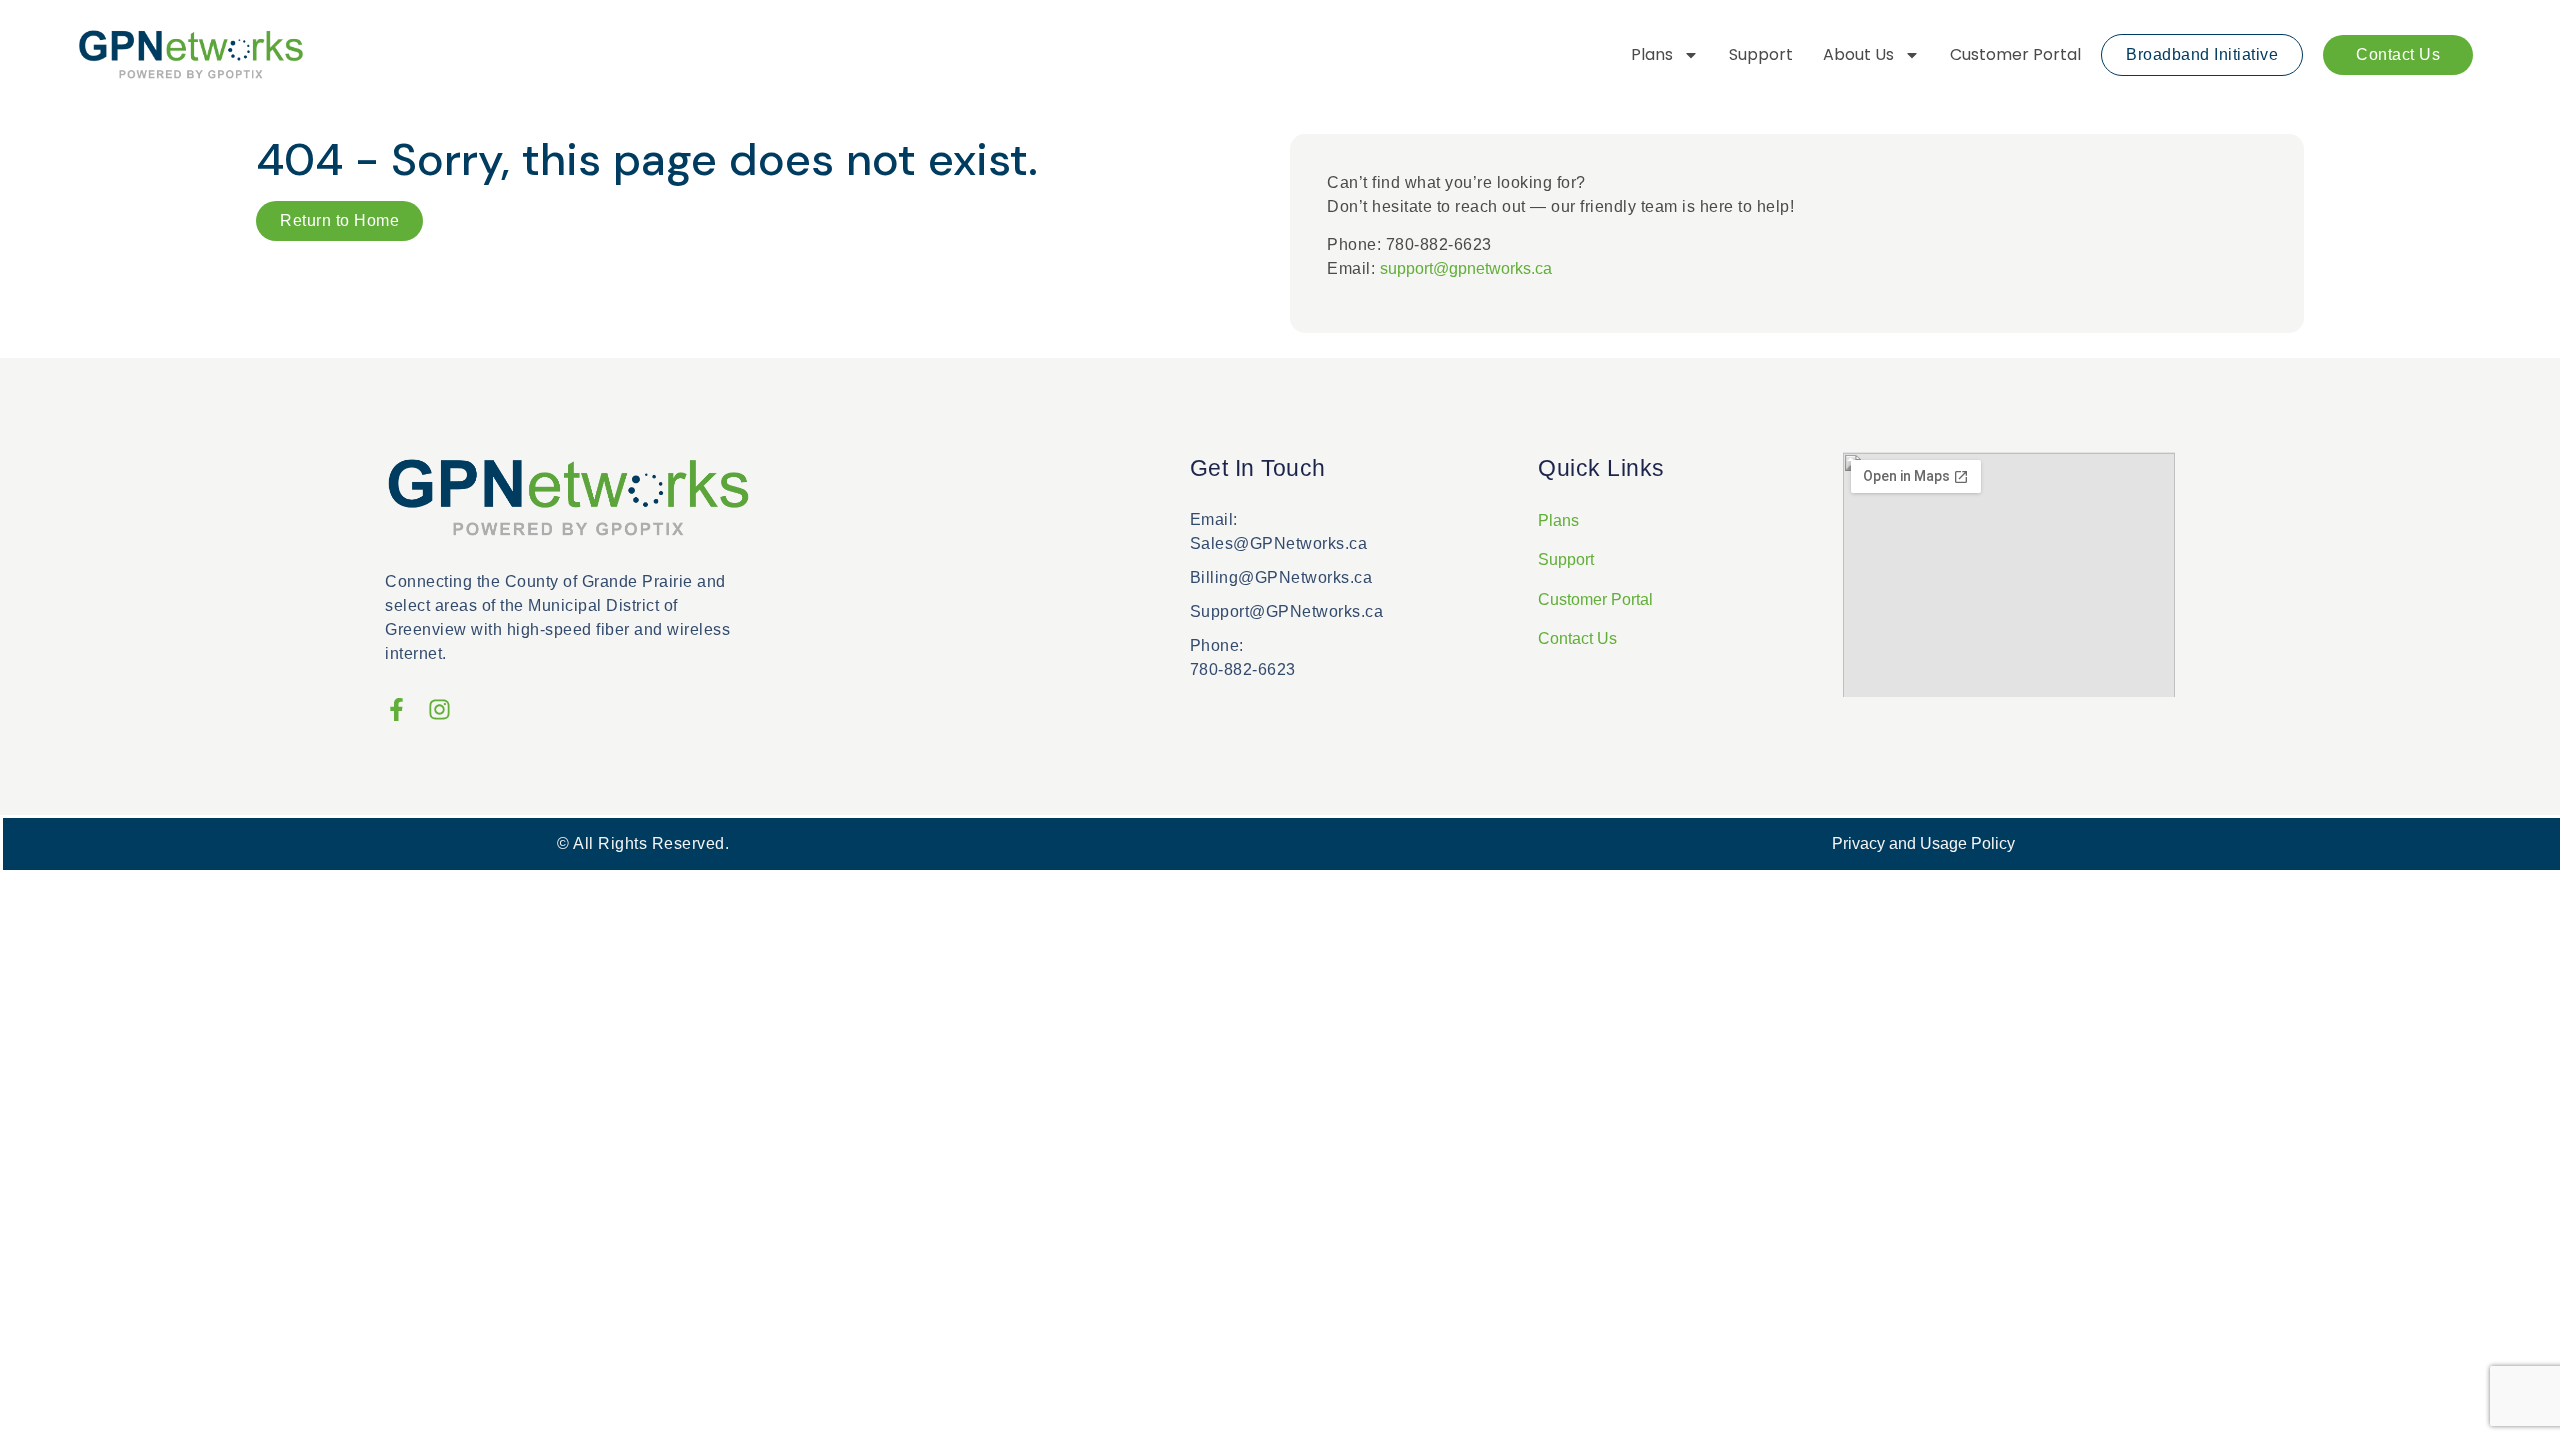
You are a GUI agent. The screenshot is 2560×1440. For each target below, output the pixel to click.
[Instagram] (439, 709)
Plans (1652, 54)
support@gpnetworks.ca (1466, 268)
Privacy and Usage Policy (1923, 843)
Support (1761, 54)
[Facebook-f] (396, 709)
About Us (1858, 54)
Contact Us (1577, 638)
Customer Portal (2015, 54)
